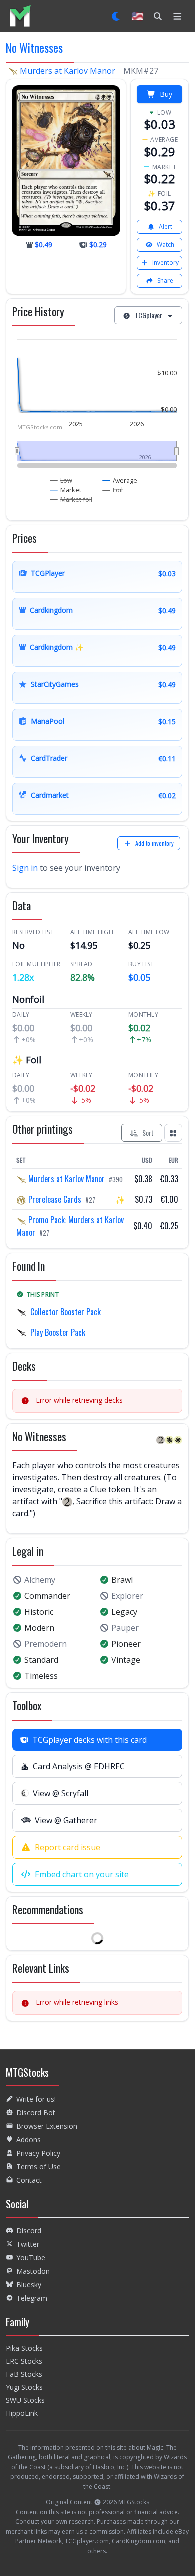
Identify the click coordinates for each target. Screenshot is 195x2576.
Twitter (28, 2244)
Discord (29, 2231)
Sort (148, 1132)
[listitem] (20, 16)
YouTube (31, 2258)
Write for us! (36, 2099)
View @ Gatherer (66, 1820)
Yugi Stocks (24, 2387)
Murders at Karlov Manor (68, 71)
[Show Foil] (113, 490)
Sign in (25, 868)
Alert (166, 226)
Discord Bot (36, 2112)
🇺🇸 (138, 16)
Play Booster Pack (58, 1332)
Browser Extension (47, 2126)
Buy (166, 94)
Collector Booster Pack (66, 1312)
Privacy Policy (38, 2153)
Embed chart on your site (82, 1874)
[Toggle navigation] (178, 16)
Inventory (166, 262)
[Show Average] (120, 480)
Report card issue (68, 1847)
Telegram (32, 2298)
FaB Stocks (24, 2374)
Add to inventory (155, 843)
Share (165, 280)
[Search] (158, 16)
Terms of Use (39, 2167)
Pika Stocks (24, 2348)
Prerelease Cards (55, 1199)
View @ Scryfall (61, 1793)
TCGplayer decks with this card (90, 1740)
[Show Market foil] (71, 499)
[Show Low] (61, 480)
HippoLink (22, 2413)
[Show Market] (66, 490)
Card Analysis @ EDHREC (79, 1766)
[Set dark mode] (117, 16)
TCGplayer (149, 315)
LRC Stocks (24, 2361)
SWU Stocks (25, 2400)
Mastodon (33, 2271)
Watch (166, 244)
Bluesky (29, 2285)
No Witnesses (34, 47)
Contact (29, 2180)
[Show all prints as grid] (173, 1133)
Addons (29, 2139)
